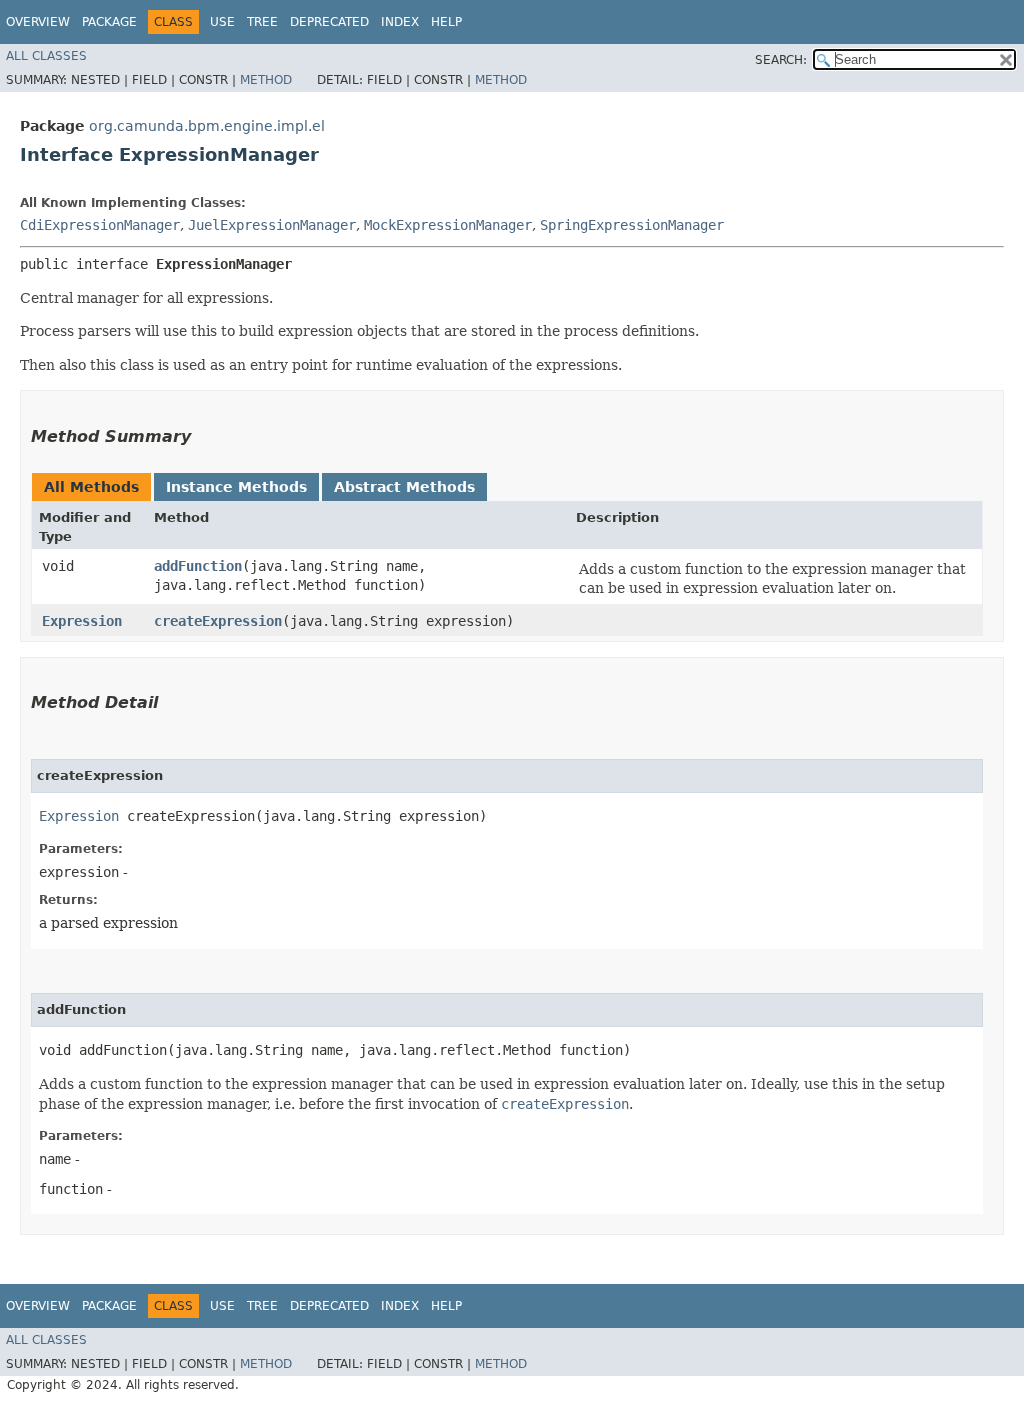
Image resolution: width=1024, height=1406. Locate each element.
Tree (262, 22)
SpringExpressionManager (632, 225)
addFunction (198, 566)
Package (109, 22)
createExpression (218, 621)
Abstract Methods (404, 487)
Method (266, 80)
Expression (82, 621)
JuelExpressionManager (272, 225)
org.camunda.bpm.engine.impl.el (207, 126)
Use (222, 22)
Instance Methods (236, 487)
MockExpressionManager (448, 225)
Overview (38, 22)
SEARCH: (781, 60)
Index (400, 22)
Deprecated (329, 22)
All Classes (46, 56)
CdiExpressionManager (100, 225)
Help (446, 22)
